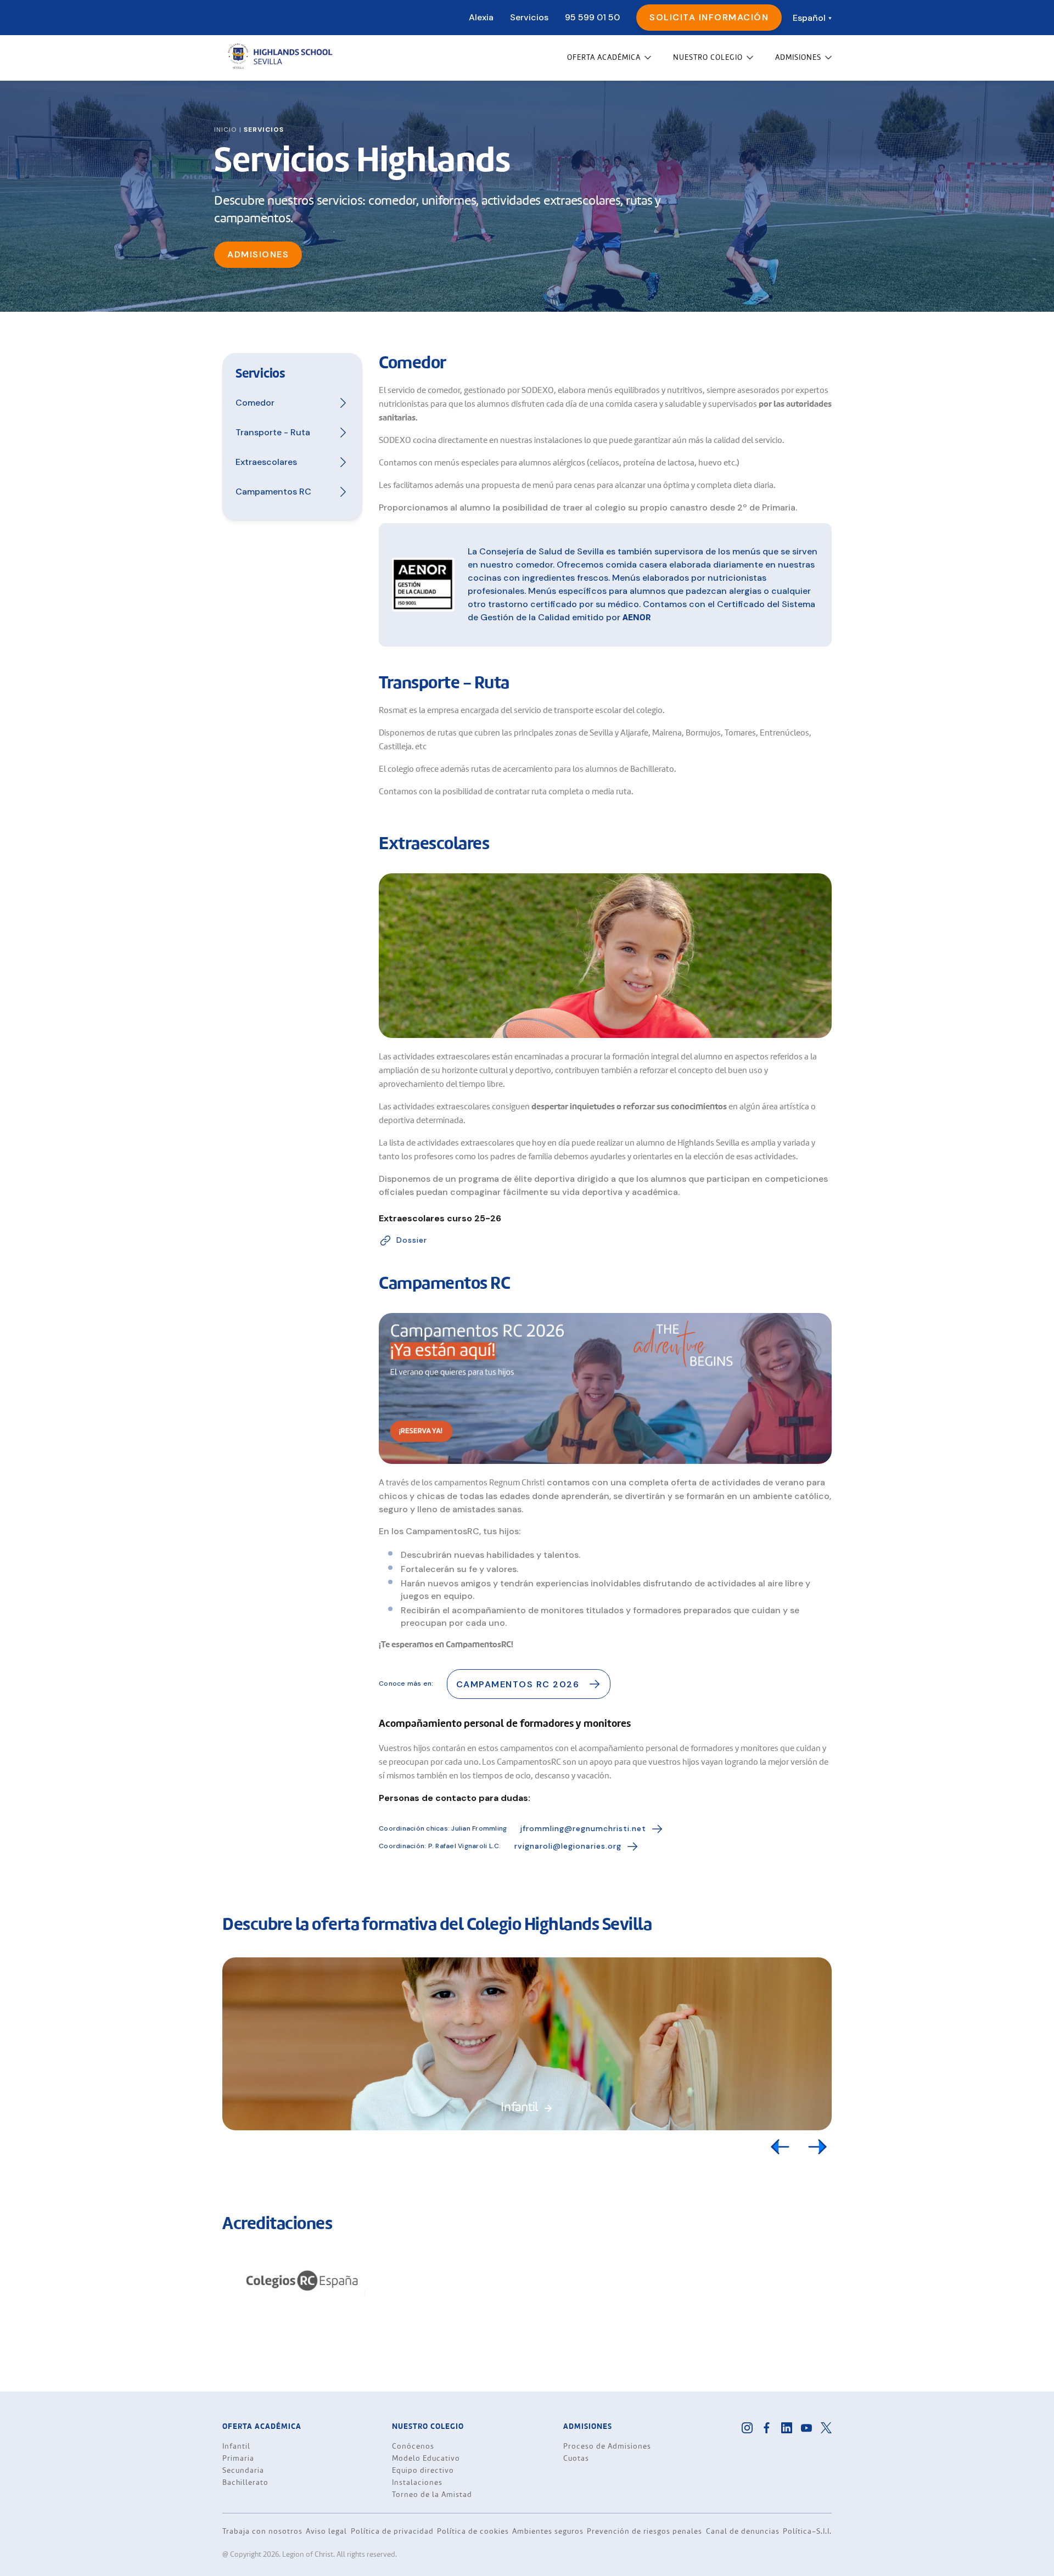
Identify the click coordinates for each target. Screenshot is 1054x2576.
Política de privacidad (392, 2531)
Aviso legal (326, 2531)
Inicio (226, 130)
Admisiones (258, 254)
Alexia (481, 17)
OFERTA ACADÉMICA (604, 58)
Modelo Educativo (426, 2459)
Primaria (238, 2459)
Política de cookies (473, 2531)
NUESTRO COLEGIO (708, 58)
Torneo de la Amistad (432, 2495)
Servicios (529, 17)
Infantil (236, 2446)
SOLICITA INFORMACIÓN (709, 17)
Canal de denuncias (743, 2531)
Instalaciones (417, 2483)
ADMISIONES (798, 58)
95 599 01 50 (592, 17)
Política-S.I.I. (807, 2531)
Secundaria (243, 2471)
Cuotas (576, 2459)
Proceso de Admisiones (607, 2446)
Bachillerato (245, 2483)
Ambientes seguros (548, 2531)
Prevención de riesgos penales (644, 2531)
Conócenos (413, 2446)
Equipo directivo (423, 2471)
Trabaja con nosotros (262, 2531)
